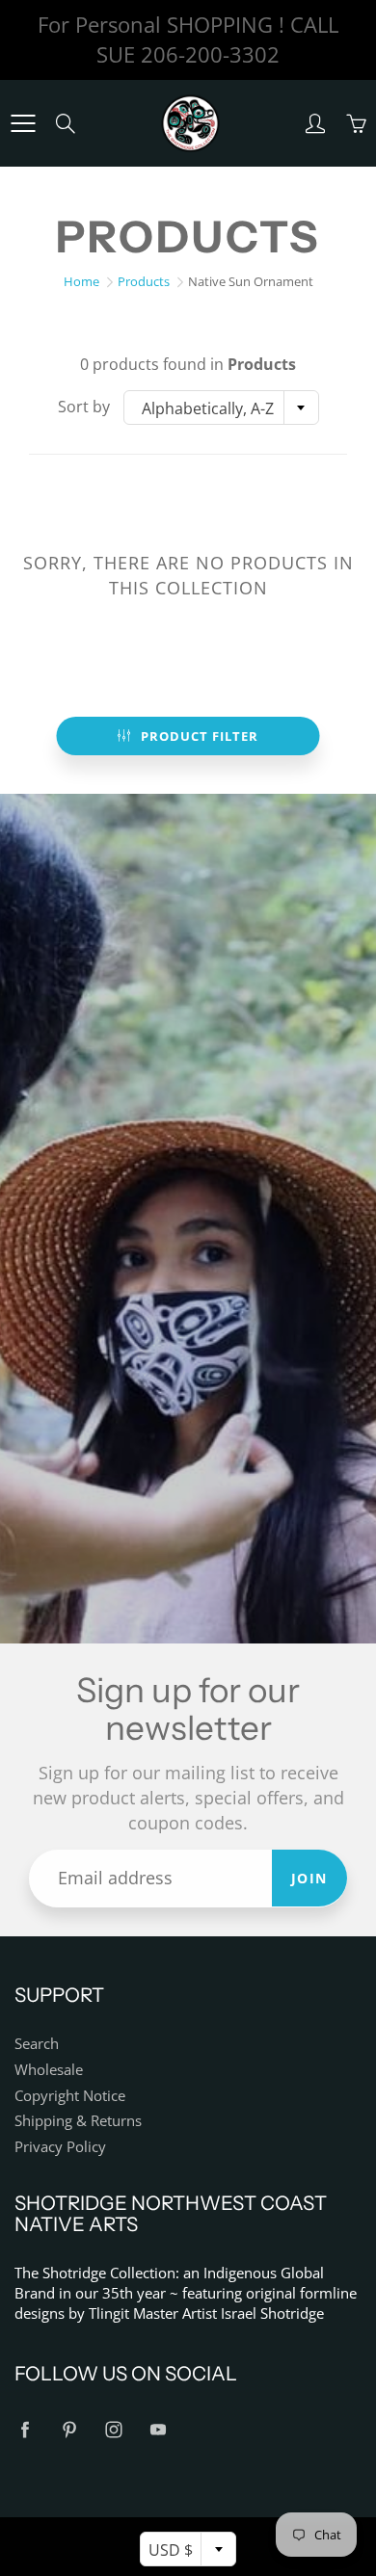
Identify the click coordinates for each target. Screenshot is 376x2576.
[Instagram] (113, 2430)
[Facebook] (25, 2430)
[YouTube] (158, 2430)
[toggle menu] (23, 123)
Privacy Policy (60, 2147)
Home (81, 281)
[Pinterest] (69, 2430)
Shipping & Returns (78, 2121)
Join (309, 1878)
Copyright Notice (70, 2096)
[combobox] (221, 407)
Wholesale (49, 2070)
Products (144, 281)
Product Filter (200, 736)
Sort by (84, 407)
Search (37, 2044)
